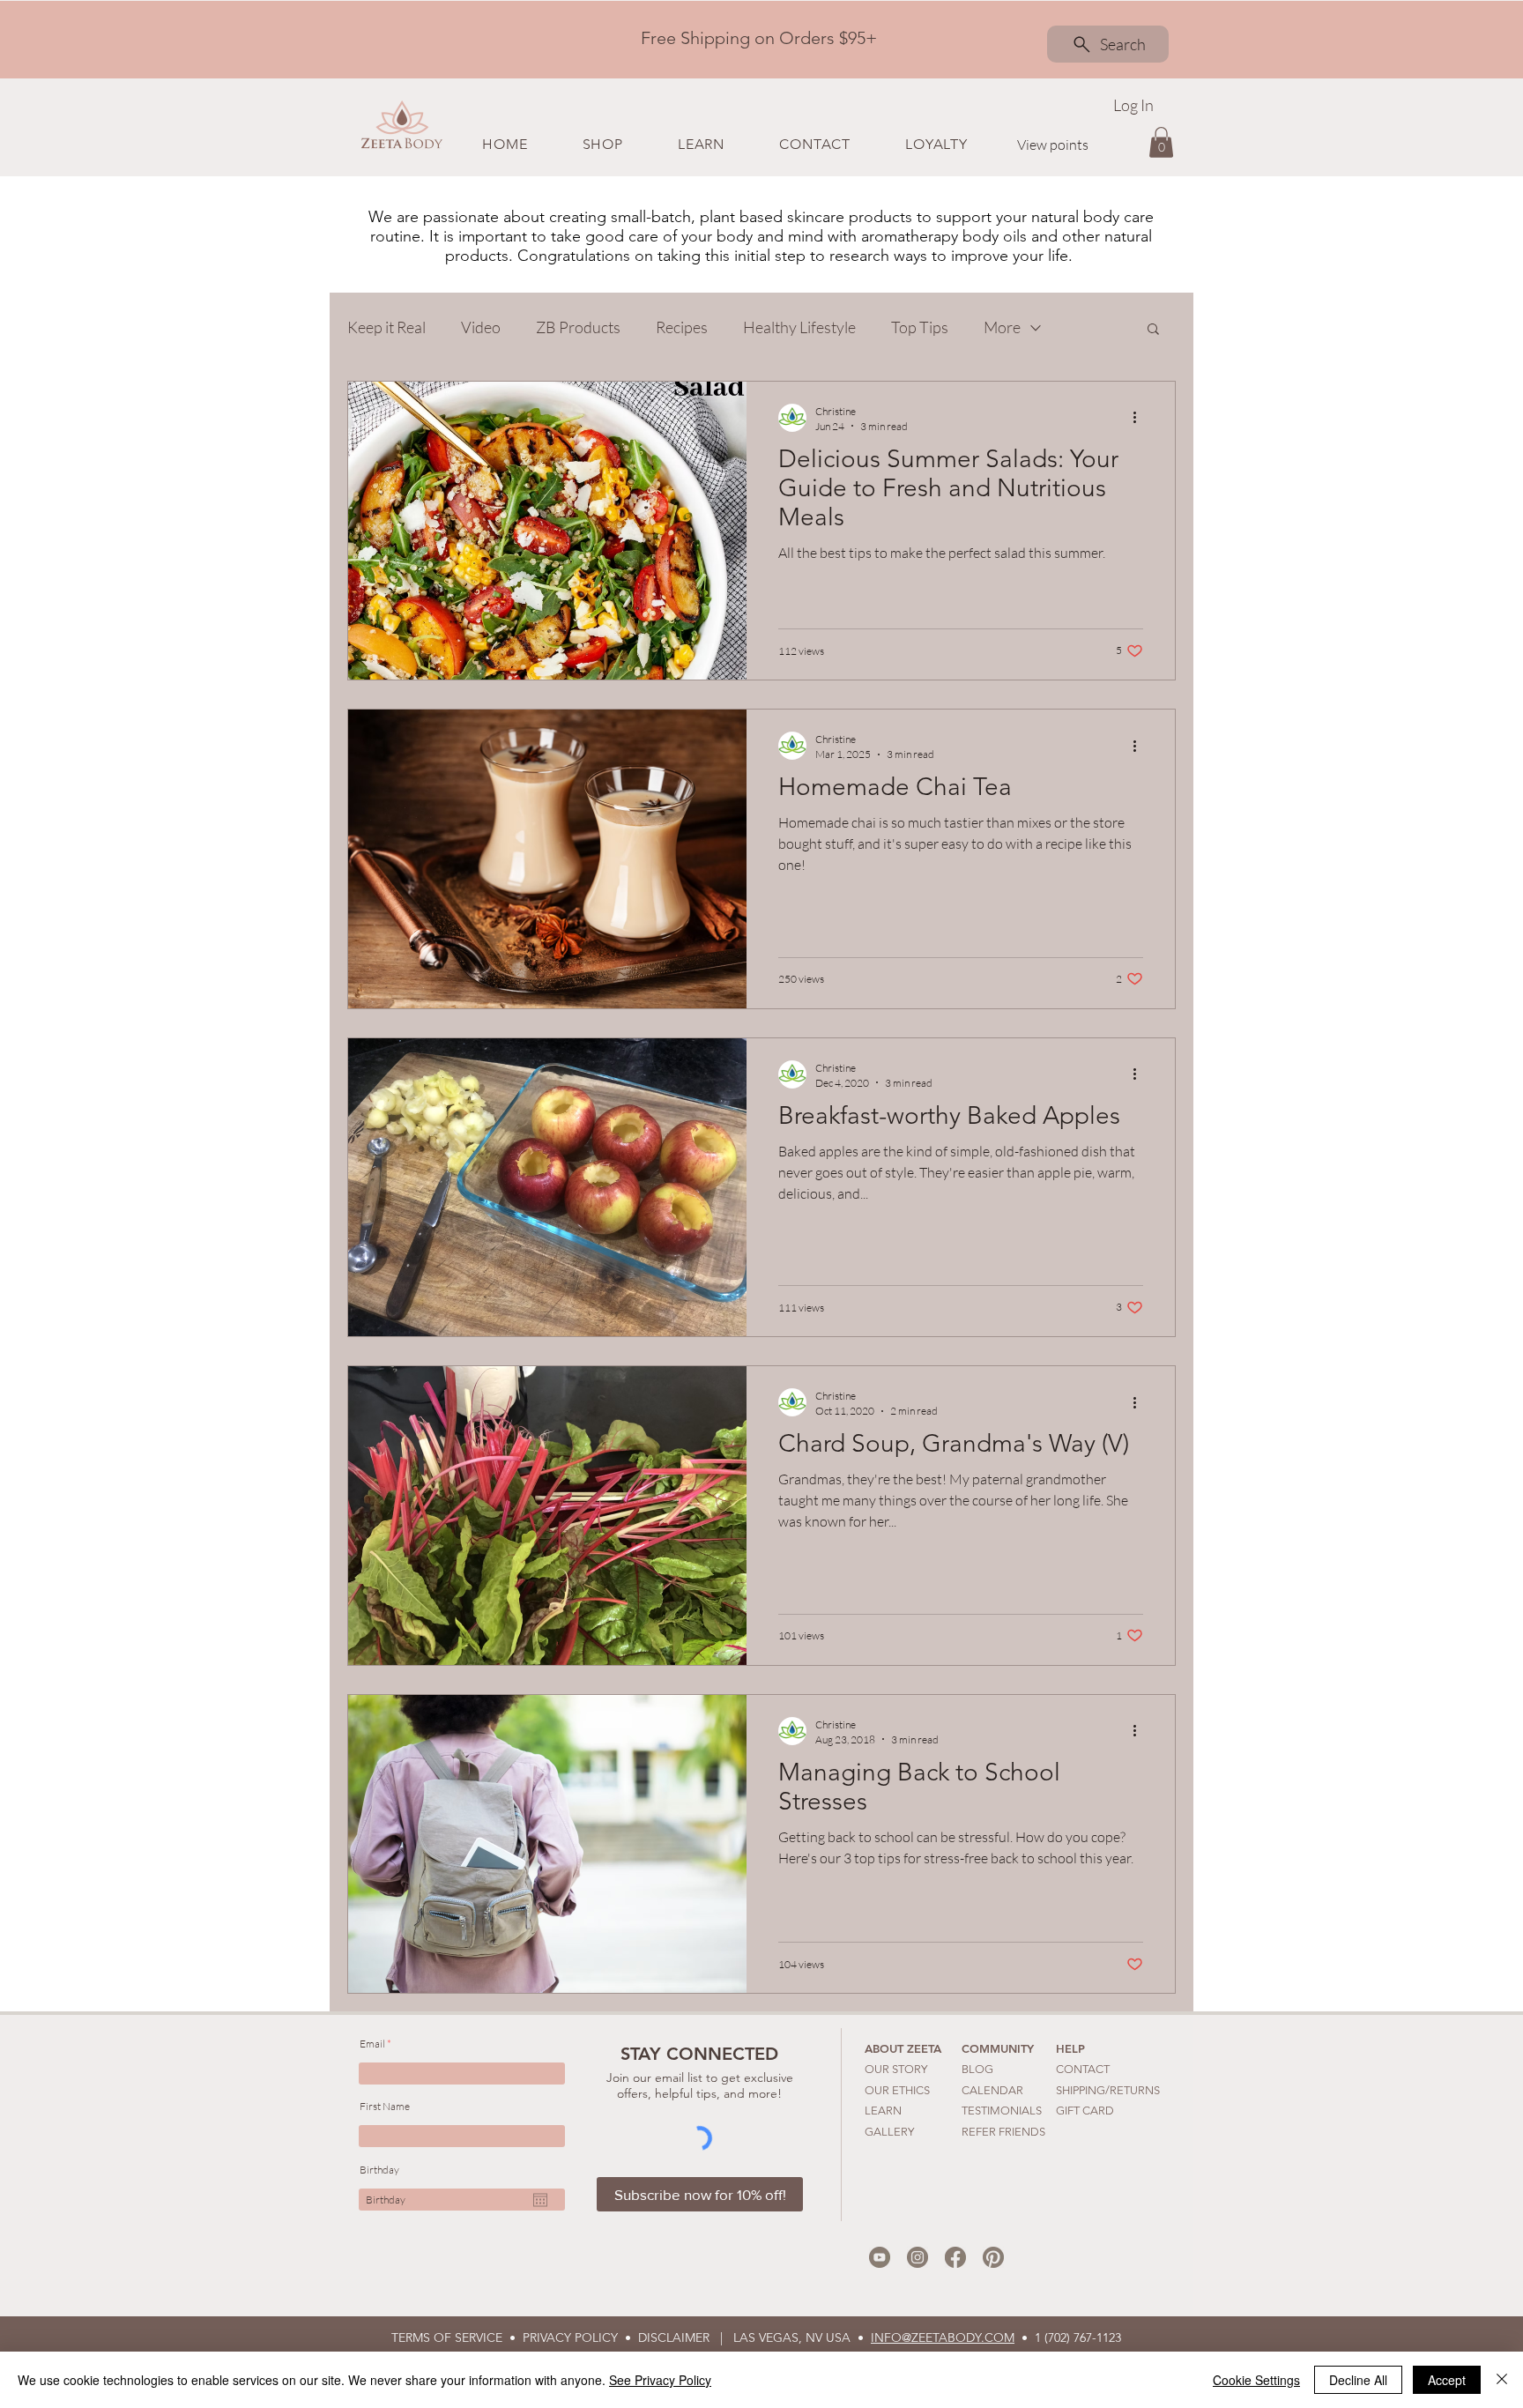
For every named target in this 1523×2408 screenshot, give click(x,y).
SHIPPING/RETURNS (1108, 2090)
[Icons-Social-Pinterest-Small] (993, 2257)
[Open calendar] (540, 2200)
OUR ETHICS (897, 2090)
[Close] (1502, 2380)
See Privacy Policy (660, 2380)
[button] (602, 144)
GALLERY (889, 2132)
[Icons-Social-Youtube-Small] (880, 2257)
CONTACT (1083, 2069)
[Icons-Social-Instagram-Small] (918, 2257)
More (1002, 327)
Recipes (682, 327)
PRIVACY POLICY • (580, 2337)
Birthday (379, 2170)
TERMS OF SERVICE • (457, 2337)
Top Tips (920, 327)
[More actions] (1140, 418)
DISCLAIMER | (686, 2337)
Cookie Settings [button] (1256, 2380)
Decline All (1358, 2380)
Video (481, 327)
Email (372, 2044)
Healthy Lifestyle (799, 327)
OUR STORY (896, 2069)
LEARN (883, 2111)
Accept (1447, 2380)
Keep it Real (386, 327)
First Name (385, 2107)
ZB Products (578, 327)
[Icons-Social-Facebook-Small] (955, 2257)
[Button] (755, 38)
